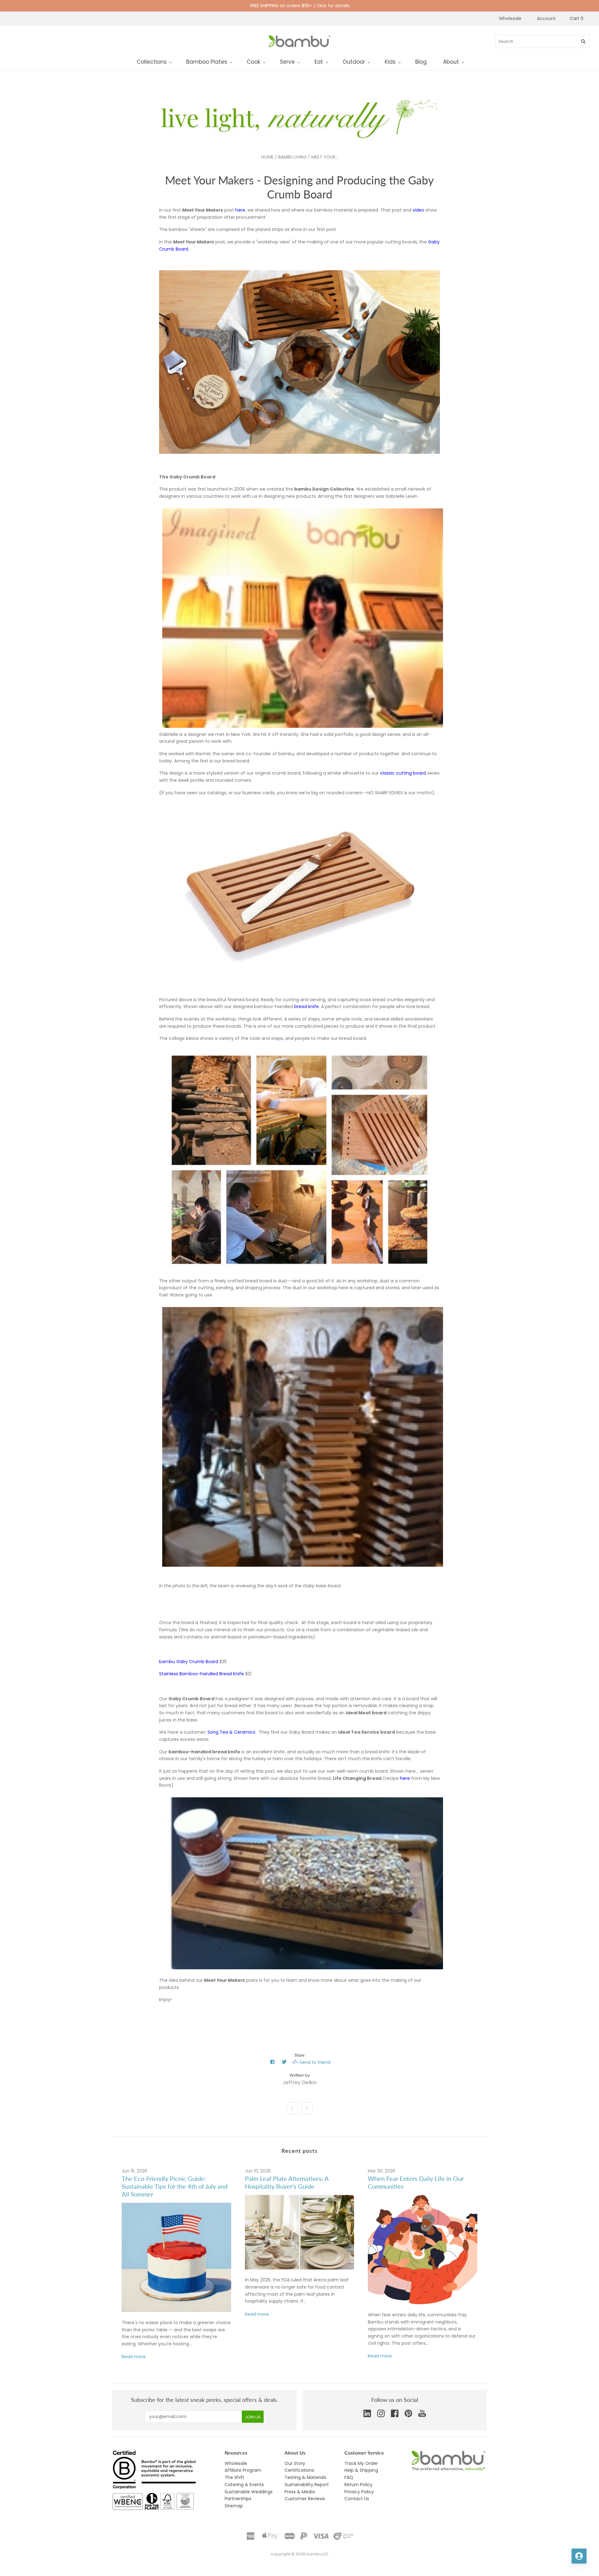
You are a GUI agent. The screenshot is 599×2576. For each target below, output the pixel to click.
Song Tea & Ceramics (231, 1732)
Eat (319, 62)
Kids (390, 62)
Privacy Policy (359, 2492)
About (451, 62)
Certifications (299, 2470)
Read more (134, 2357)
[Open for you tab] (579, 2556)
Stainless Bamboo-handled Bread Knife (202, 1674)
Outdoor (354, 62)
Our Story (295, 2463)
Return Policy (358, 2485)
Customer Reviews (305, 2499)
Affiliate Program (243, 2470)
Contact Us (357, 2499)
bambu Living (292, 157)
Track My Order (361, 2463)
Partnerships (238, 2499)
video (418, 210)
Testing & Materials (305, 2477)
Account (546, 18)
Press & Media (300, 2492)
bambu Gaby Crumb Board (189, 1662)
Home (267, 157)
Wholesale (510, 18)
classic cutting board (404, 773)
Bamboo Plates (207, 62)
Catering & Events (244, 2485)
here (240, 210)
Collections (152, 62)
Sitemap (234, 2506)
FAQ (349, 2477)
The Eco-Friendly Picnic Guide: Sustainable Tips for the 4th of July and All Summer (175, 2186)
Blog (421, 62)
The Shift (234, 2477)
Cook (253, 62)
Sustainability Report (307, 2485)
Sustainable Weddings (249, 2492)
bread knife (307, 1006)
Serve (287, 62)
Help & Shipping (361, 2470)
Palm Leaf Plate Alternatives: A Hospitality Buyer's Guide (287, 2182)
